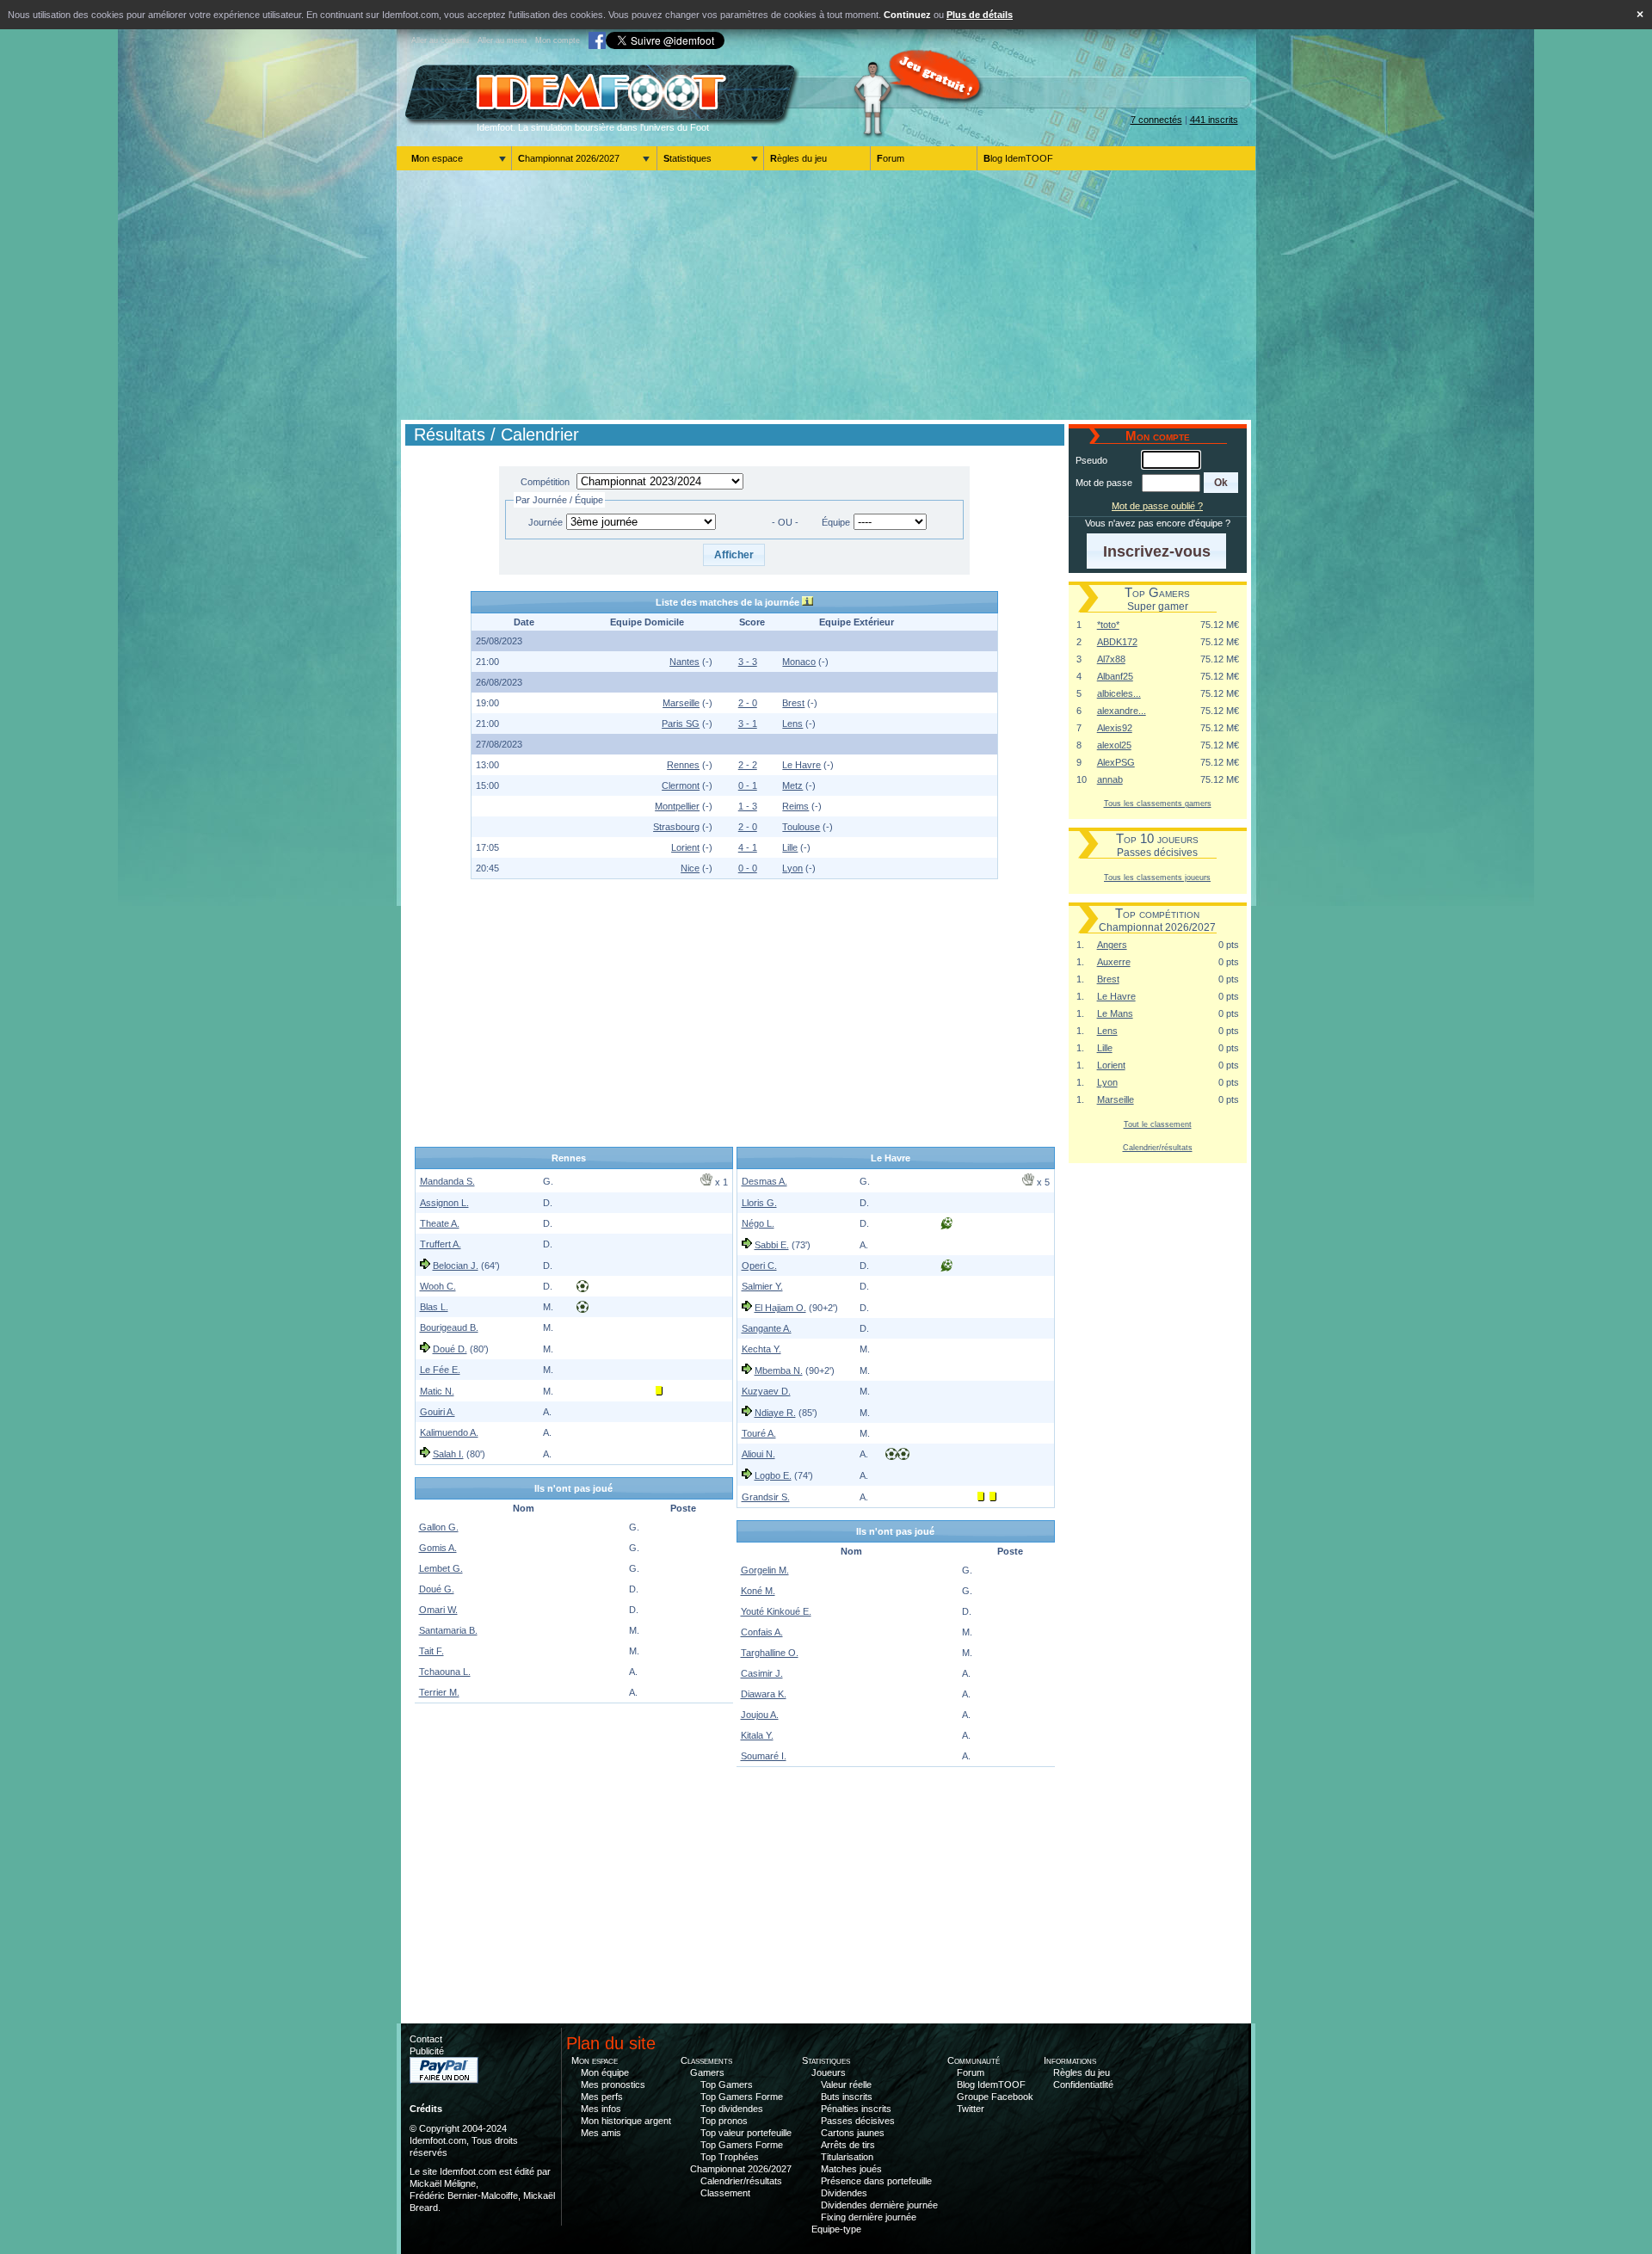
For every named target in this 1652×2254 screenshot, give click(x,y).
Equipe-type (836, 2229)
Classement (725, 2193)
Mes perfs (602, 2097)
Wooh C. (438, 1286)
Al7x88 (1111, 659)
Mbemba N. (779, 1370)
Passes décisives (858, 2121)
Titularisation (847, 2157)
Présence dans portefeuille (876, 2181)
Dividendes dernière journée (879, 2205)
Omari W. (438, 1610)
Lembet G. (441, 1568)
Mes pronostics (613, 2085)
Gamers (707, 2072)
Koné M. (758, 1591)
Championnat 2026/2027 (569, 158)
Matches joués (851, 2169)
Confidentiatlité (1083, 2085)
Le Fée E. (440, 1370)
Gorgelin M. (765, 1570)
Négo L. (758, 1223)
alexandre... (1122, 711)
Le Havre (801, 765)
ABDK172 (1117, 642)
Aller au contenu (440, 40)
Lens (792, 724)
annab (1110, 779)
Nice (690, 868)
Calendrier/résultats (1158, 1147)
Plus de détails (980, 15)
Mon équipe (605, 2072)
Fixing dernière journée (869, 2217)
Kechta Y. (761, 1349)
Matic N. (437, 1391)
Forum (891, 158)
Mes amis (601, 2133)
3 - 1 (748, 724)
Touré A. (759, 1433)
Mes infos (601, 2109)
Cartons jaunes (853, 2133)
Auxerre (1114, 962)
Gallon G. (439, 1527)
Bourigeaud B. (449, 1327)
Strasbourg (676, 827)
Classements (706, 2060)
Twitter (971, 2109)
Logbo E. (773, 1475)
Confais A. (762, 1632)
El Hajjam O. (780, 1308)
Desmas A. (764, 1181)
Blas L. (434, 1307)
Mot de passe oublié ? (1157, 506)
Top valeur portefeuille (746, 2133)
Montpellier (677, 806)
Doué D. (450, 1349)
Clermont (681, 785)
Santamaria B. (448, 1630)
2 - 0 (748, 703)
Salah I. (448, 1454)
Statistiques (687, 158)
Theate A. (440, 1223)
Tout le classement (1158, 1124)
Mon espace (437, 158)
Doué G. (437, 1589)
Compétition (545, 482)
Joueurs (829, 2072)
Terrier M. (439, 1692)
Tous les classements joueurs (1157, 877)
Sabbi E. (772, 1245)
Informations (1070, 2060)
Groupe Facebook (995, 2097)
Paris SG (681, 724)
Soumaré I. (764, 1756)
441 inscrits (1214, 120)
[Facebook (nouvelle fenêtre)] (597, 40)
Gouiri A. (438, 1412)
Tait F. (431, 1651)
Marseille (681, 703)
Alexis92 (1115, 728)
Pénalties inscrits (856, 2109)
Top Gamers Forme (742, 2097)
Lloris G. (759, 1203)
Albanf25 (1115, 676)
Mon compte (558, 40)
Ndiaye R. (775, 1413)
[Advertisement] (826, 295)
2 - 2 (748, 765)
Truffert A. (441, 1244)
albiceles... (1119, 693)
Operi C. (759, 1266)
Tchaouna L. (445, 1672)
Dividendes (844, 2193)
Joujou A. (760, 1715)
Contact (426, 2039)
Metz (792, 785)
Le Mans (1115, 1013)
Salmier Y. (762, 1286)
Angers (1112, 945)
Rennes (683, 765)
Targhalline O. (770, 1653)
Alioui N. (758, 1454)
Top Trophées (730, 2157)
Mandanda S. (447, 1181)
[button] (734, 555)
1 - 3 (748, 806)
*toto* (1108, 625)
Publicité (427, 2051)
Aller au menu (502, 40)
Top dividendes (732, 2109)
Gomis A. (438, 1548)
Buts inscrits (847, 2097)
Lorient (685, 847)
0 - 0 (748, 868)
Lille (790, 847)
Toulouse (801, 827)
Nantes (684, 662)
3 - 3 (748, 662)
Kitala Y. (757, 1735)
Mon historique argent (626, 2121)
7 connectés (1156, 120)
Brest (793, 703)
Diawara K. (764, 1694)
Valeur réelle (846, 2085)
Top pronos (724, 2121)
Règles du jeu (798, 158)
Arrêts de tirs (848, 2145)
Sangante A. (767, 1328)
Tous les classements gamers (1158, 803)
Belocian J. (456, 1266)
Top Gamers (727, 2085)
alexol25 (1114, 745)
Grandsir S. (766, 1497)
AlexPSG (1116, 762)
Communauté (974, 2060)
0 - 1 (748, 785)
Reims (795, 806)
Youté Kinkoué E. (776, 1611)
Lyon (792, 868)
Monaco (799, 662)
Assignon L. (444, 1203)
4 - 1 (748, 847)
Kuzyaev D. (766, 1391)
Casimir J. (762, 1673)
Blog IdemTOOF (1018, 158)
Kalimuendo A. (449, 1432)
